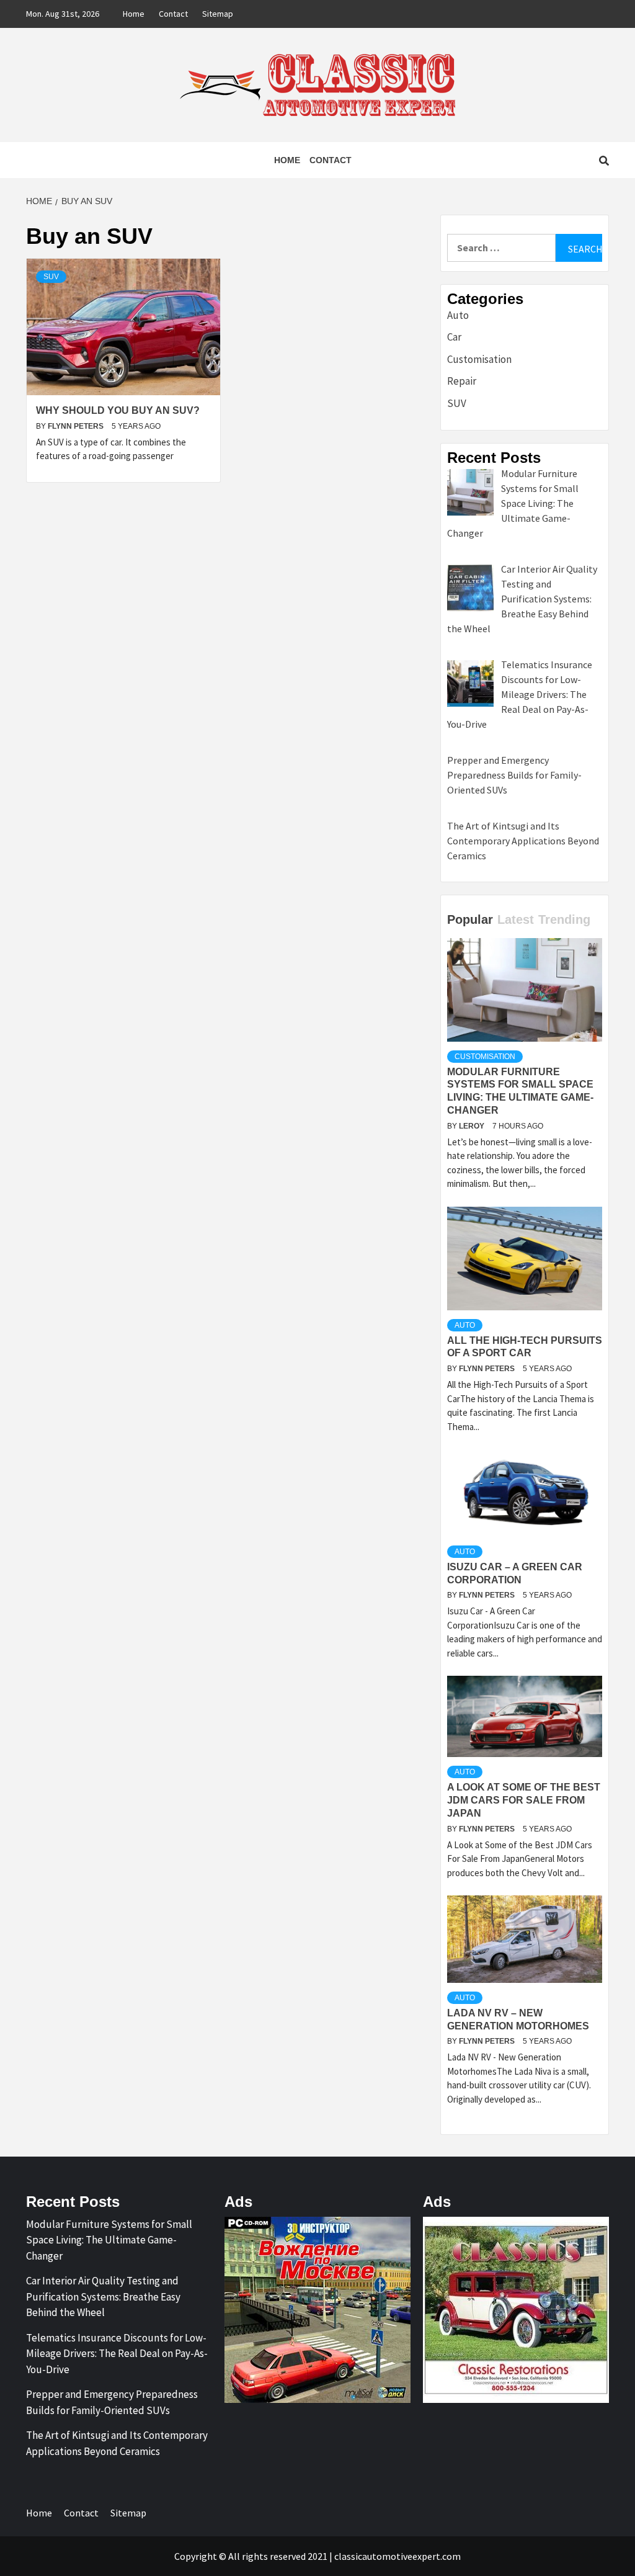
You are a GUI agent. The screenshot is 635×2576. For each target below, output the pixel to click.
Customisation (479, 359)
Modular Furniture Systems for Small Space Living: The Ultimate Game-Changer (109, 2240)
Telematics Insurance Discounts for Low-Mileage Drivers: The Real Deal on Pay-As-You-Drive (117, 2354)
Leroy (473, 1126)
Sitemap (218, 14)
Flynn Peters (77, 426)
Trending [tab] (564, 919)
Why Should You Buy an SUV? (118, 410)
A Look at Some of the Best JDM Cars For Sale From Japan (524, 1800)
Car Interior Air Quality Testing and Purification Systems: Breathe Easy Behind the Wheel (103, 2296)
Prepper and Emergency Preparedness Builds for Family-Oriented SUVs (112, 2402)
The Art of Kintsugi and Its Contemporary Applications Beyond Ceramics (117, 2443)
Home (134, 14)
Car (454, 337)
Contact (173, 14)
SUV (51, 277)
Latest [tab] (516, 919)
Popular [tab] (470, 919)
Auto (458, 315)
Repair (462, 381)
